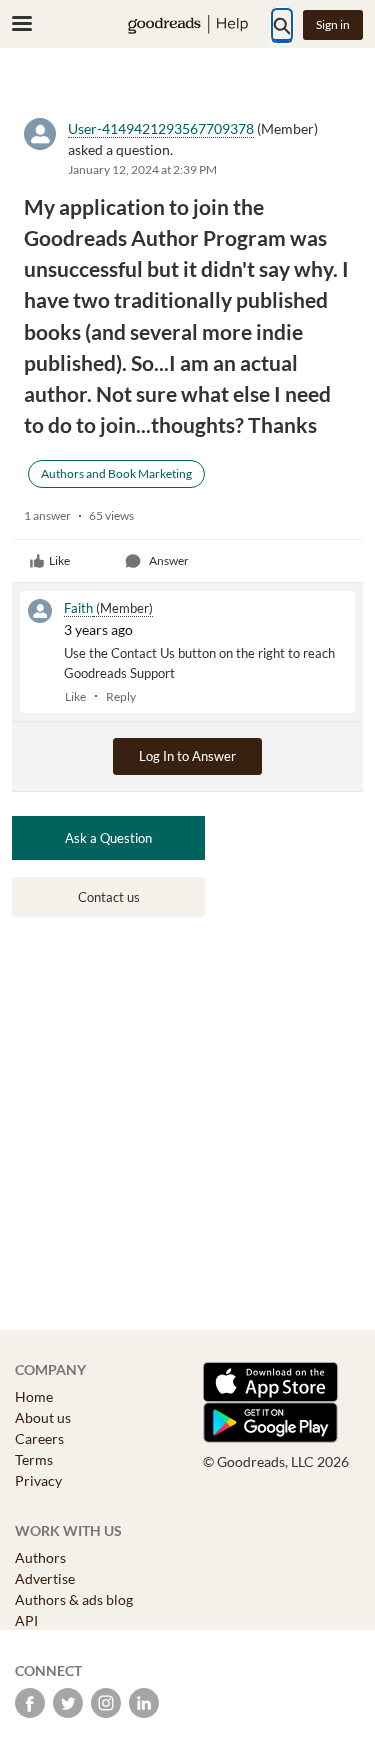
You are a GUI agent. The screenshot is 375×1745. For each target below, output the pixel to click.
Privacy (38, 1480)
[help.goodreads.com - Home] (188, 24)
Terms (34, 1459)
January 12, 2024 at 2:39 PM (142, 169)
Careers (39, 1438)
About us (43, 1417)
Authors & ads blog (74, 1599)
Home (34, 1396)
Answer (169, 560)
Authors (40, 1557)
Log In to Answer (187, 756)
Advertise (45, 1578)
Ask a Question (108, 838)
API (26, 1620)
